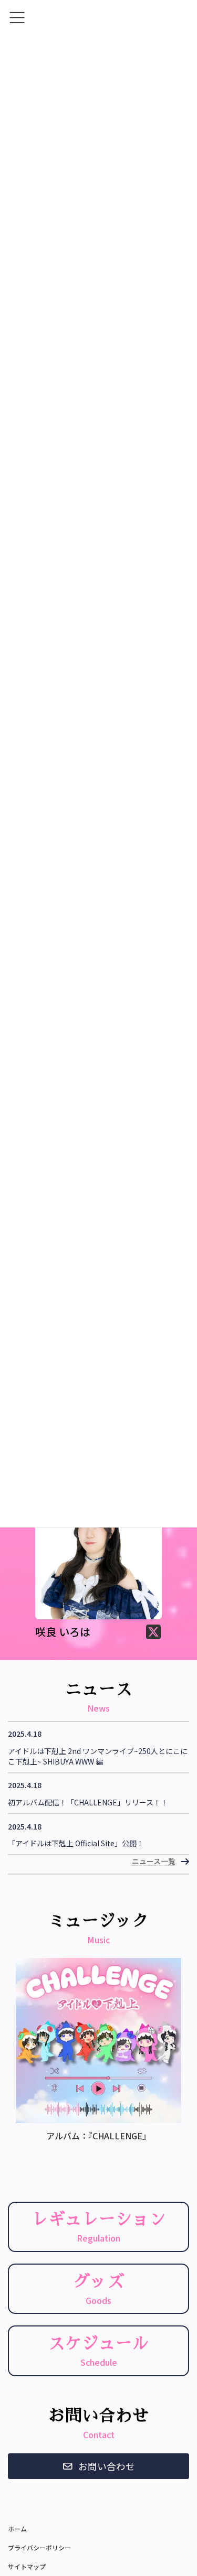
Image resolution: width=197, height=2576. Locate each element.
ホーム (17, 2529)
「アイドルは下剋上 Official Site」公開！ (76, 1843)
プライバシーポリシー (39, 2547)
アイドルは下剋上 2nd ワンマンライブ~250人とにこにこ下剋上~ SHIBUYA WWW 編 (98, 1756)
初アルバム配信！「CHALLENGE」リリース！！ (88, 1803)
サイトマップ (27, 2566)
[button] (98, 2466)
